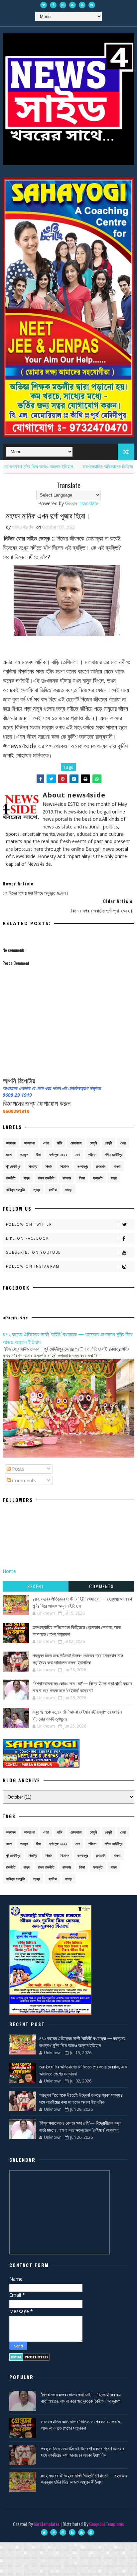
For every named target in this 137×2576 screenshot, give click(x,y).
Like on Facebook (27, 1238)
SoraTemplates (47, 2524)
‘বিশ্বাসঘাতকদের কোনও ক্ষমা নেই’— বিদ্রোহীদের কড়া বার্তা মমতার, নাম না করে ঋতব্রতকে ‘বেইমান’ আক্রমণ (83, 1687)
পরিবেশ (92, 1155)
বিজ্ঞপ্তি (33, 1166)
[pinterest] (92, 5)
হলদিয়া (53, 1190)
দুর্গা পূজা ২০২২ (58, 1155)
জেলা (9, 1155)
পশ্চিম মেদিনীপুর (114, 1155)
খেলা (123, 1143)
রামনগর (67, 1178)
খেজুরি (93, 1143)
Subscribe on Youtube (33, 1252)
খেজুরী (109, 1143)
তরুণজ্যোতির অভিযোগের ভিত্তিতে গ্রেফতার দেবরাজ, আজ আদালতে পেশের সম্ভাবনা (81, 2425)
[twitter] (44, 5)
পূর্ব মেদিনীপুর (13, 1166)
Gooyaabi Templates (107, 2524)
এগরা (46, 1143)
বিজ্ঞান (49, 1166)
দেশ (78, 1155)
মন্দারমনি (101, 1166)
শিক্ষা (82, 1178)
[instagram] (63, 5)
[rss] (72, 5)
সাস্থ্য (114, 1178)
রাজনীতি (11, 1178)
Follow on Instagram (33, 1266)
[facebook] (53, 5)
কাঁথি (60, 1143)
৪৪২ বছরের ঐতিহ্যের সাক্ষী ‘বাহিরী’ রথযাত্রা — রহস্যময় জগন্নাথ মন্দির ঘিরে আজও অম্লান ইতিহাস (68, 1338)
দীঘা (39, 1155)
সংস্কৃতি (98, 1178)
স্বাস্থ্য (37, 1190)
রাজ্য (27, 1178)
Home (9, 1571)
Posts (17, 1469)
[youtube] (82, 5)
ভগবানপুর (83, 1166)
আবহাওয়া (29, 1143)
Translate (89, 503)
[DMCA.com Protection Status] (29, 2357)
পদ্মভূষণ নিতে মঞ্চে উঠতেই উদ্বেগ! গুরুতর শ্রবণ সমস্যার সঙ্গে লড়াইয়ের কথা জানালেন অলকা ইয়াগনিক (78, 1659)
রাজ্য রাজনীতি (46, 1178)
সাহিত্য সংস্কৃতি (15, 1190)
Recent (36, 1586)
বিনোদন (65, 1166)
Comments (23, 1480)
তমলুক (24, 1155)
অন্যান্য (11, 1143)
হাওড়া (69, 1190)
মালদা (117, 1166)
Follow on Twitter (29, 1224)
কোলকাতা (76, 1143)
